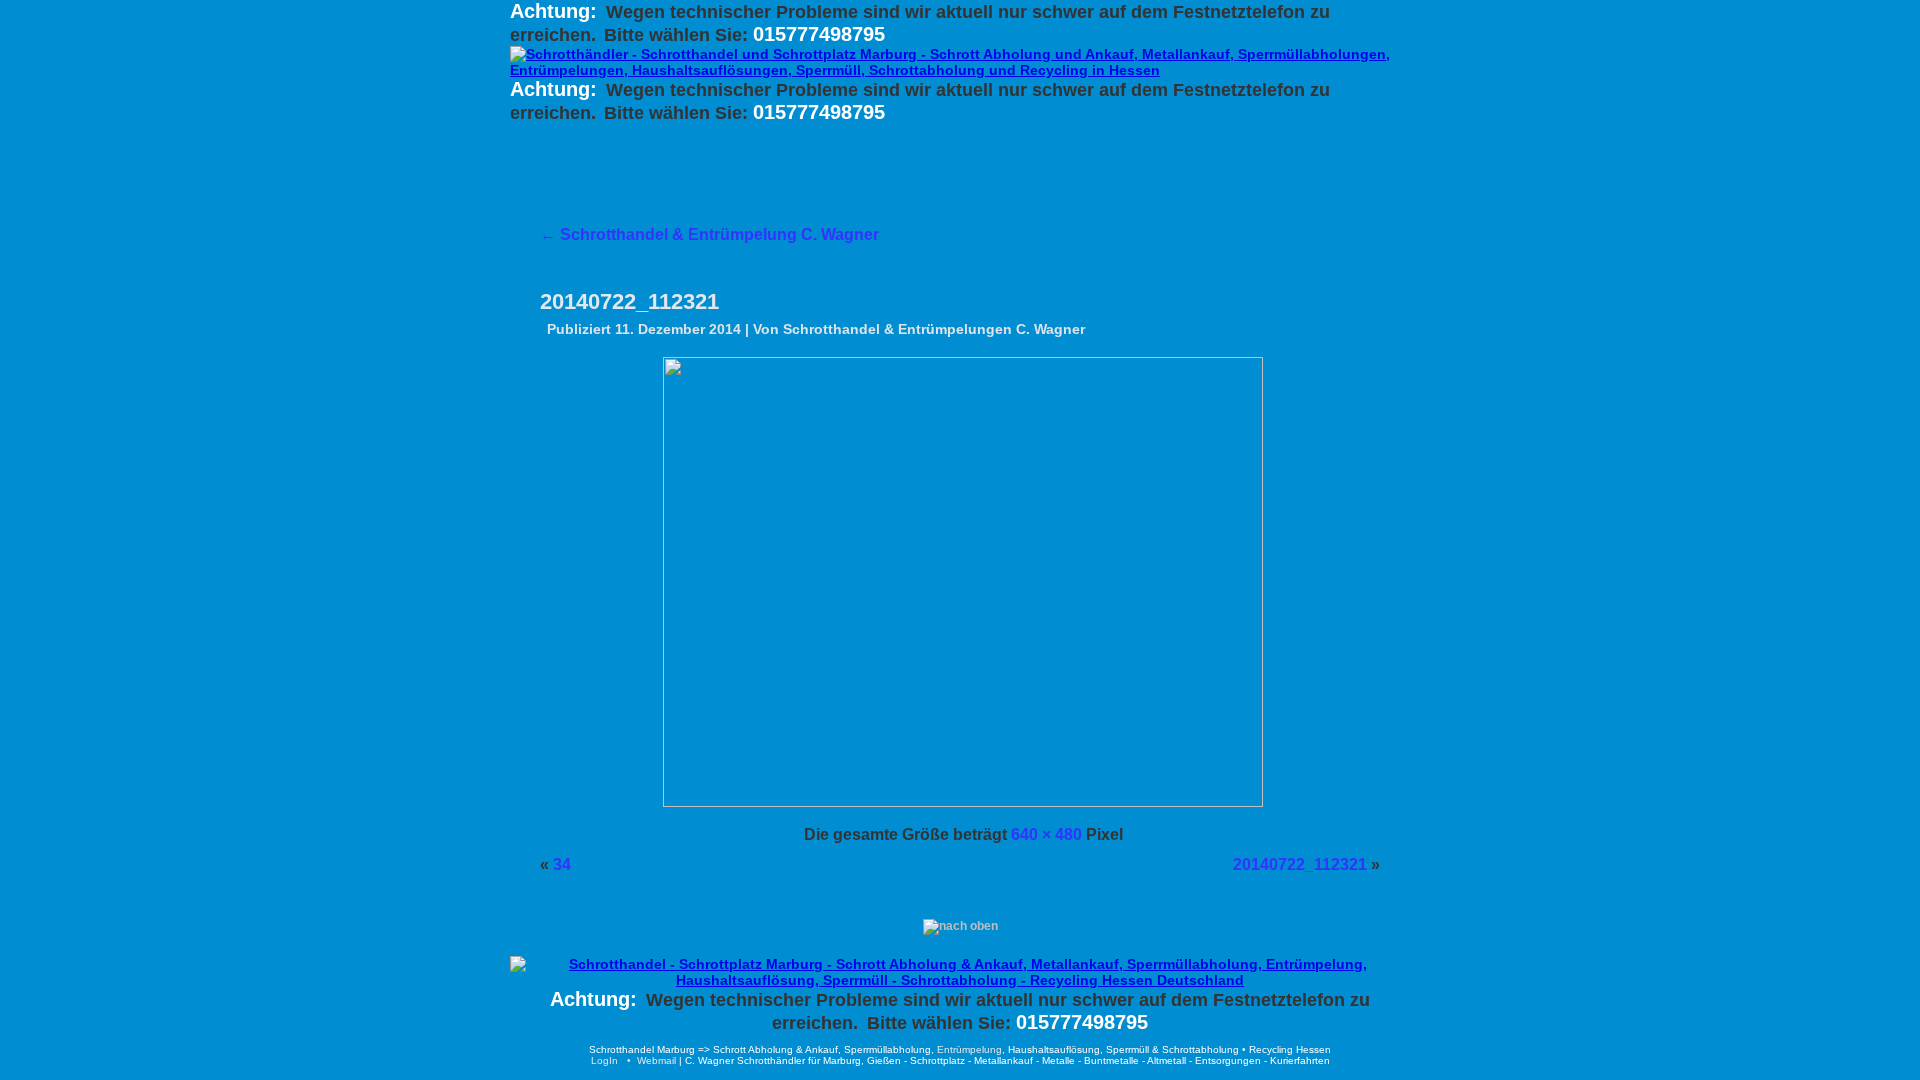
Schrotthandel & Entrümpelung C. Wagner (709, 234)
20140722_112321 (629, 301)
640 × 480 (1046, 834)
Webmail (656, 1060)
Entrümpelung (969, 1049)
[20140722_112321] (963, 801)
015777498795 (819, 34)
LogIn (604, 1060)
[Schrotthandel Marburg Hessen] (960, 980)
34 (562, 864)
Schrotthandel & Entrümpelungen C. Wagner (934, 329)
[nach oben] (960, 926)
